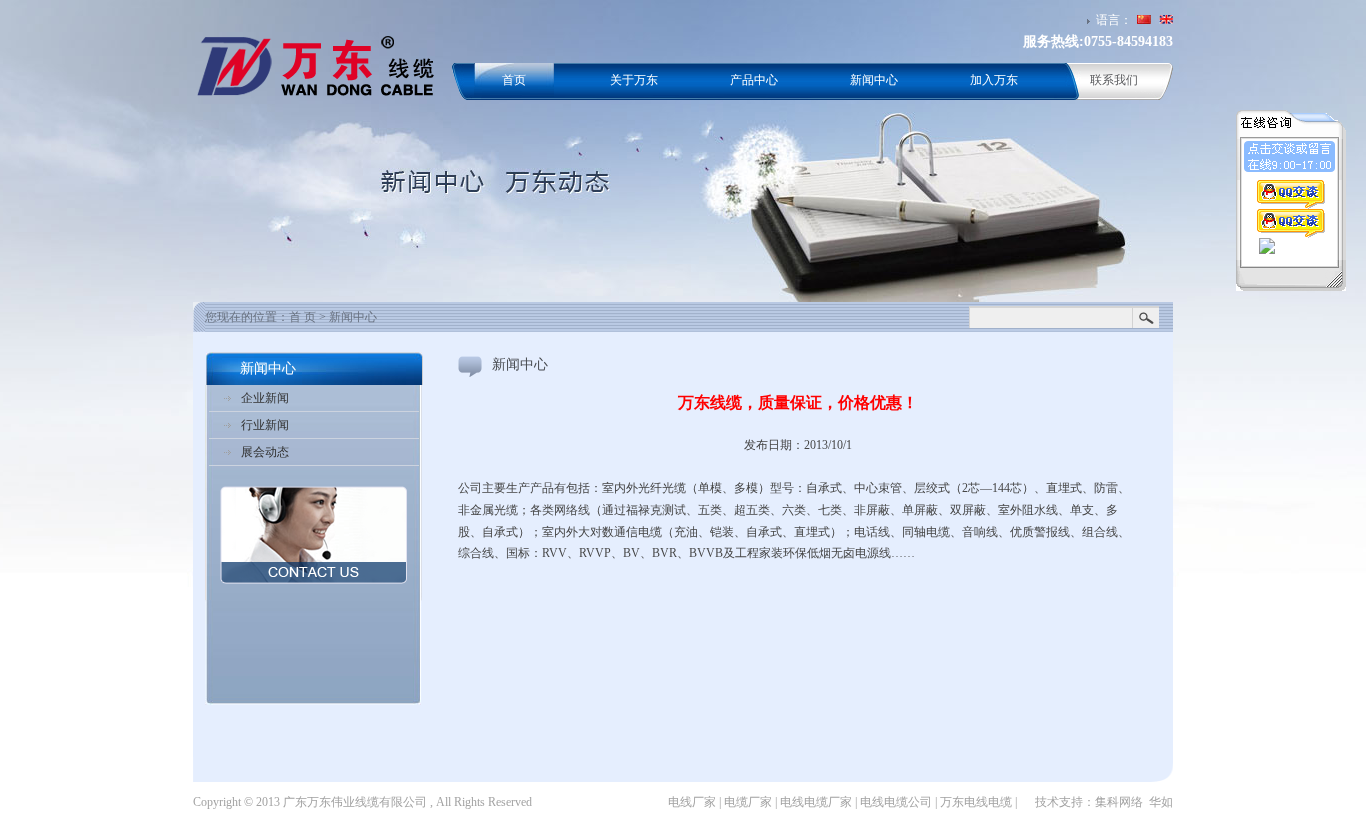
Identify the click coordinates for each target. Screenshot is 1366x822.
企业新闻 (265, 398)
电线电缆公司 (896, 802)
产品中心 (754, 80)
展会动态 (265, 452)
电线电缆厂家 (816, 802)
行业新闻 (265, 425)
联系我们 (1114, 80)
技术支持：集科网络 (1089, 802)
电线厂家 (692, 802)
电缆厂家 (748, 802)
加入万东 (994, 80)
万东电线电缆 (976, 802)
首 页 (302, 317)
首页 (514, 80)
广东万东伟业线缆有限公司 (355, 802)
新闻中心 (874, 80)
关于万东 (634, 80)
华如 (1161, 802)
